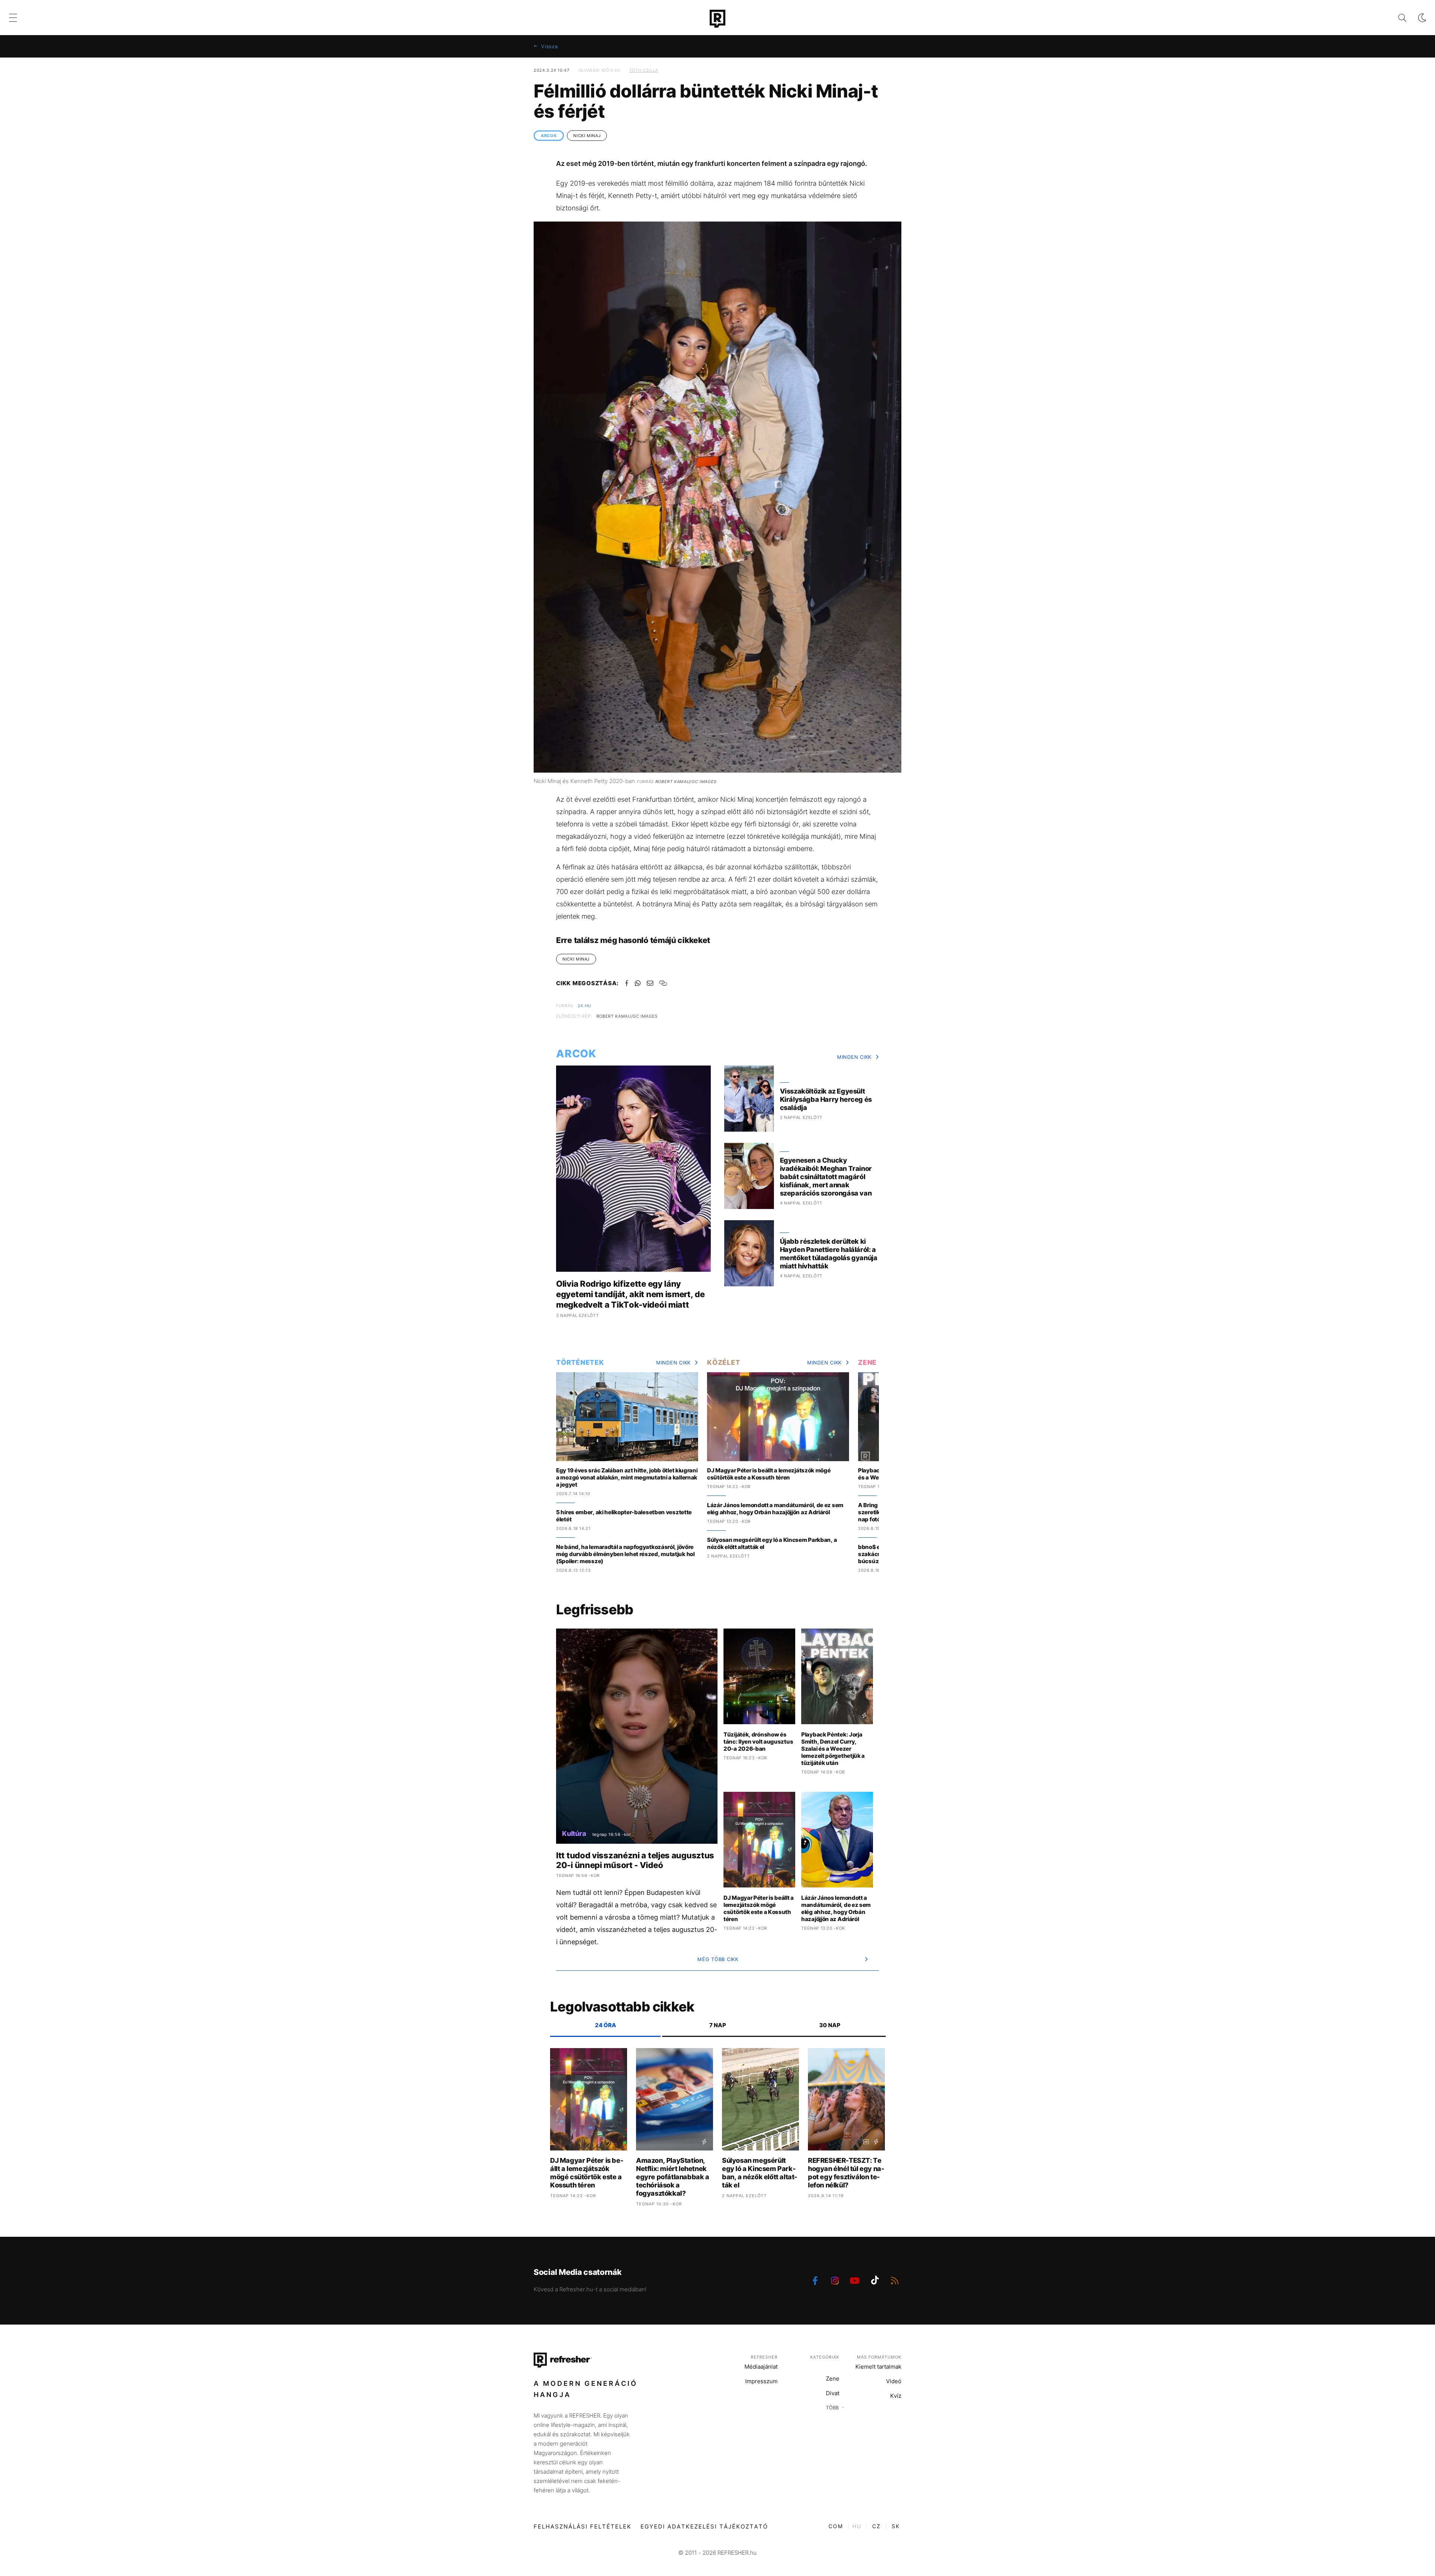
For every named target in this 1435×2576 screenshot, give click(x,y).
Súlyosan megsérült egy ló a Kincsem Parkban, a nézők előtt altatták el (772, 1543)
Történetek (580, 1362)
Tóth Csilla (644, 70)
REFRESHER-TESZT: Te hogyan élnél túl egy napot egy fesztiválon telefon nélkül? (846, 2173)
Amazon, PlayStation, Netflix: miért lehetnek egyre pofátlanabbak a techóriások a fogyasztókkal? (673, 2177)
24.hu (584, 1006)
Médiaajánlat (761, 2367)
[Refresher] (717, 19)
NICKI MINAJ (587, 136)
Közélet (723, 1362)
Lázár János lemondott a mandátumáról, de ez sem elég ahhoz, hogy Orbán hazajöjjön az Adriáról (775, 1509)
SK (896, 2526)
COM (836, 2526)
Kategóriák (825, 2357)
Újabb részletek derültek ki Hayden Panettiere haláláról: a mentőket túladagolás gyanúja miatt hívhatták (829, 1254)
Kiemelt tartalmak (878, 2367)
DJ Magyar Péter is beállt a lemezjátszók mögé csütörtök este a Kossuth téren (769, 1474)
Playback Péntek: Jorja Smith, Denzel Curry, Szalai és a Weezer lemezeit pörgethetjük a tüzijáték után (833, 1749)
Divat (833, 2393)
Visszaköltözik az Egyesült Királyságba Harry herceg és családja (826, 1099)
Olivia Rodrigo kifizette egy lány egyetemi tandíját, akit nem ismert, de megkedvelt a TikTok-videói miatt (630, 1294)
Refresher (764, 2357)
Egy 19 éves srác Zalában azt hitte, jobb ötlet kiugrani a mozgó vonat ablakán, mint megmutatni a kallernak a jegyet (627, 1477)
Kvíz (896, 2396)
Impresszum (761, 2381)
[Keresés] (1396, 18)
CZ (877, 2526)
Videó (894, 2381)
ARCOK (549, 136)
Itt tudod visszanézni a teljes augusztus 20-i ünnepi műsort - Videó (635, 1860)
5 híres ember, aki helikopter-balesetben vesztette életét (624, 1516)
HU (857, 2526)
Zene (867, 1362)
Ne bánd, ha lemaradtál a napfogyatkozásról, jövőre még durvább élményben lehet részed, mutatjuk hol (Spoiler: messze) (625, 1554)
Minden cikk (854, 1057)
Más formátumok (879, 2357)
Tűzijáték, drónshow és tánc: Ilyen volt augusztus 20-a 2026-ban (758, 1742)
